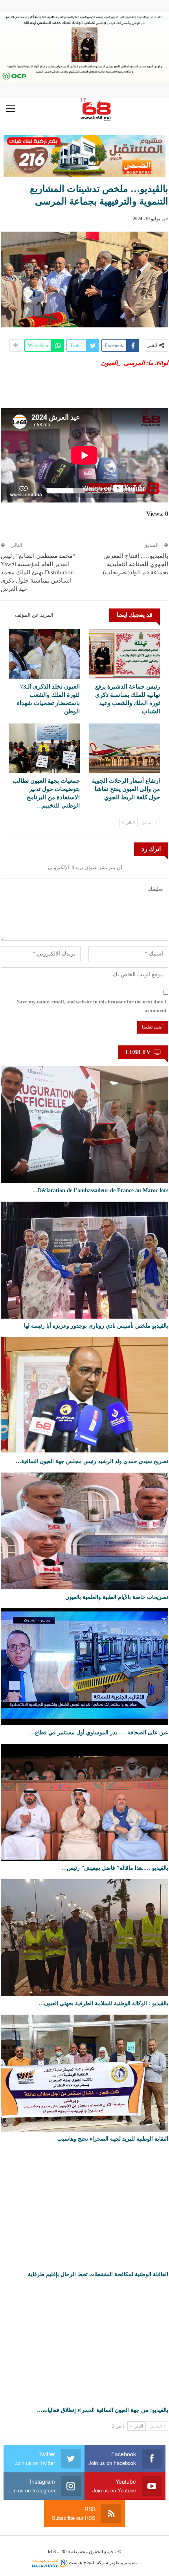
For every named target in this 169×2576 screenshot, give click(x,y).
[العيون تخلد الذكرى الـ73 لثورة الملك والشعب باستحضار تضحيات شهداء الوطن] (44, 654)
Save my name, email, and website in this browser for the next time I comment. (92, 1006)
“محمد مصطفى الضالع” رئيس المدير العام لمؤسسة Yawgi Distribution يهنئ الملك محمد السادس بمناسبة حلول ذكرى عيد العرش (38, 572)
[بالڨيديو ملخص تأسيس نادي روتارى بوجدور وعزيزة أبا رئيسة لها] (84, 1260)
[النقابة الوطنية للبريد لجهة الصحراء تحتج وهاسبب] (84, 2073)
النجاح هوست (82, 2563)
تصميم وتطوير (123, 2563)
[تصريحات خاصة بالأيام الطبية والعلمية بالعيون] (84, 1531)
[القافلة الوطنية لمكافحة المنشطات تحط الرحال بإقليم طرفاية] (84, 2209)
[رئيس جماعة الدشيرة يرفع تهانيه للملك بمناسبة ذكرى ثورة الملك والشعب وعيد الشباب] (125, 654)
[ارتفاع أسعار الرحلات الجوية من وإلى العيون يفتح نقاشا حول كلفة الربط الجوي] (125, 748)
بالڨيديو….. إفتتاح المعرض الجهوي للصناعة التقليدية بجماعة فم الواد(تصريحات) (136, 564)
